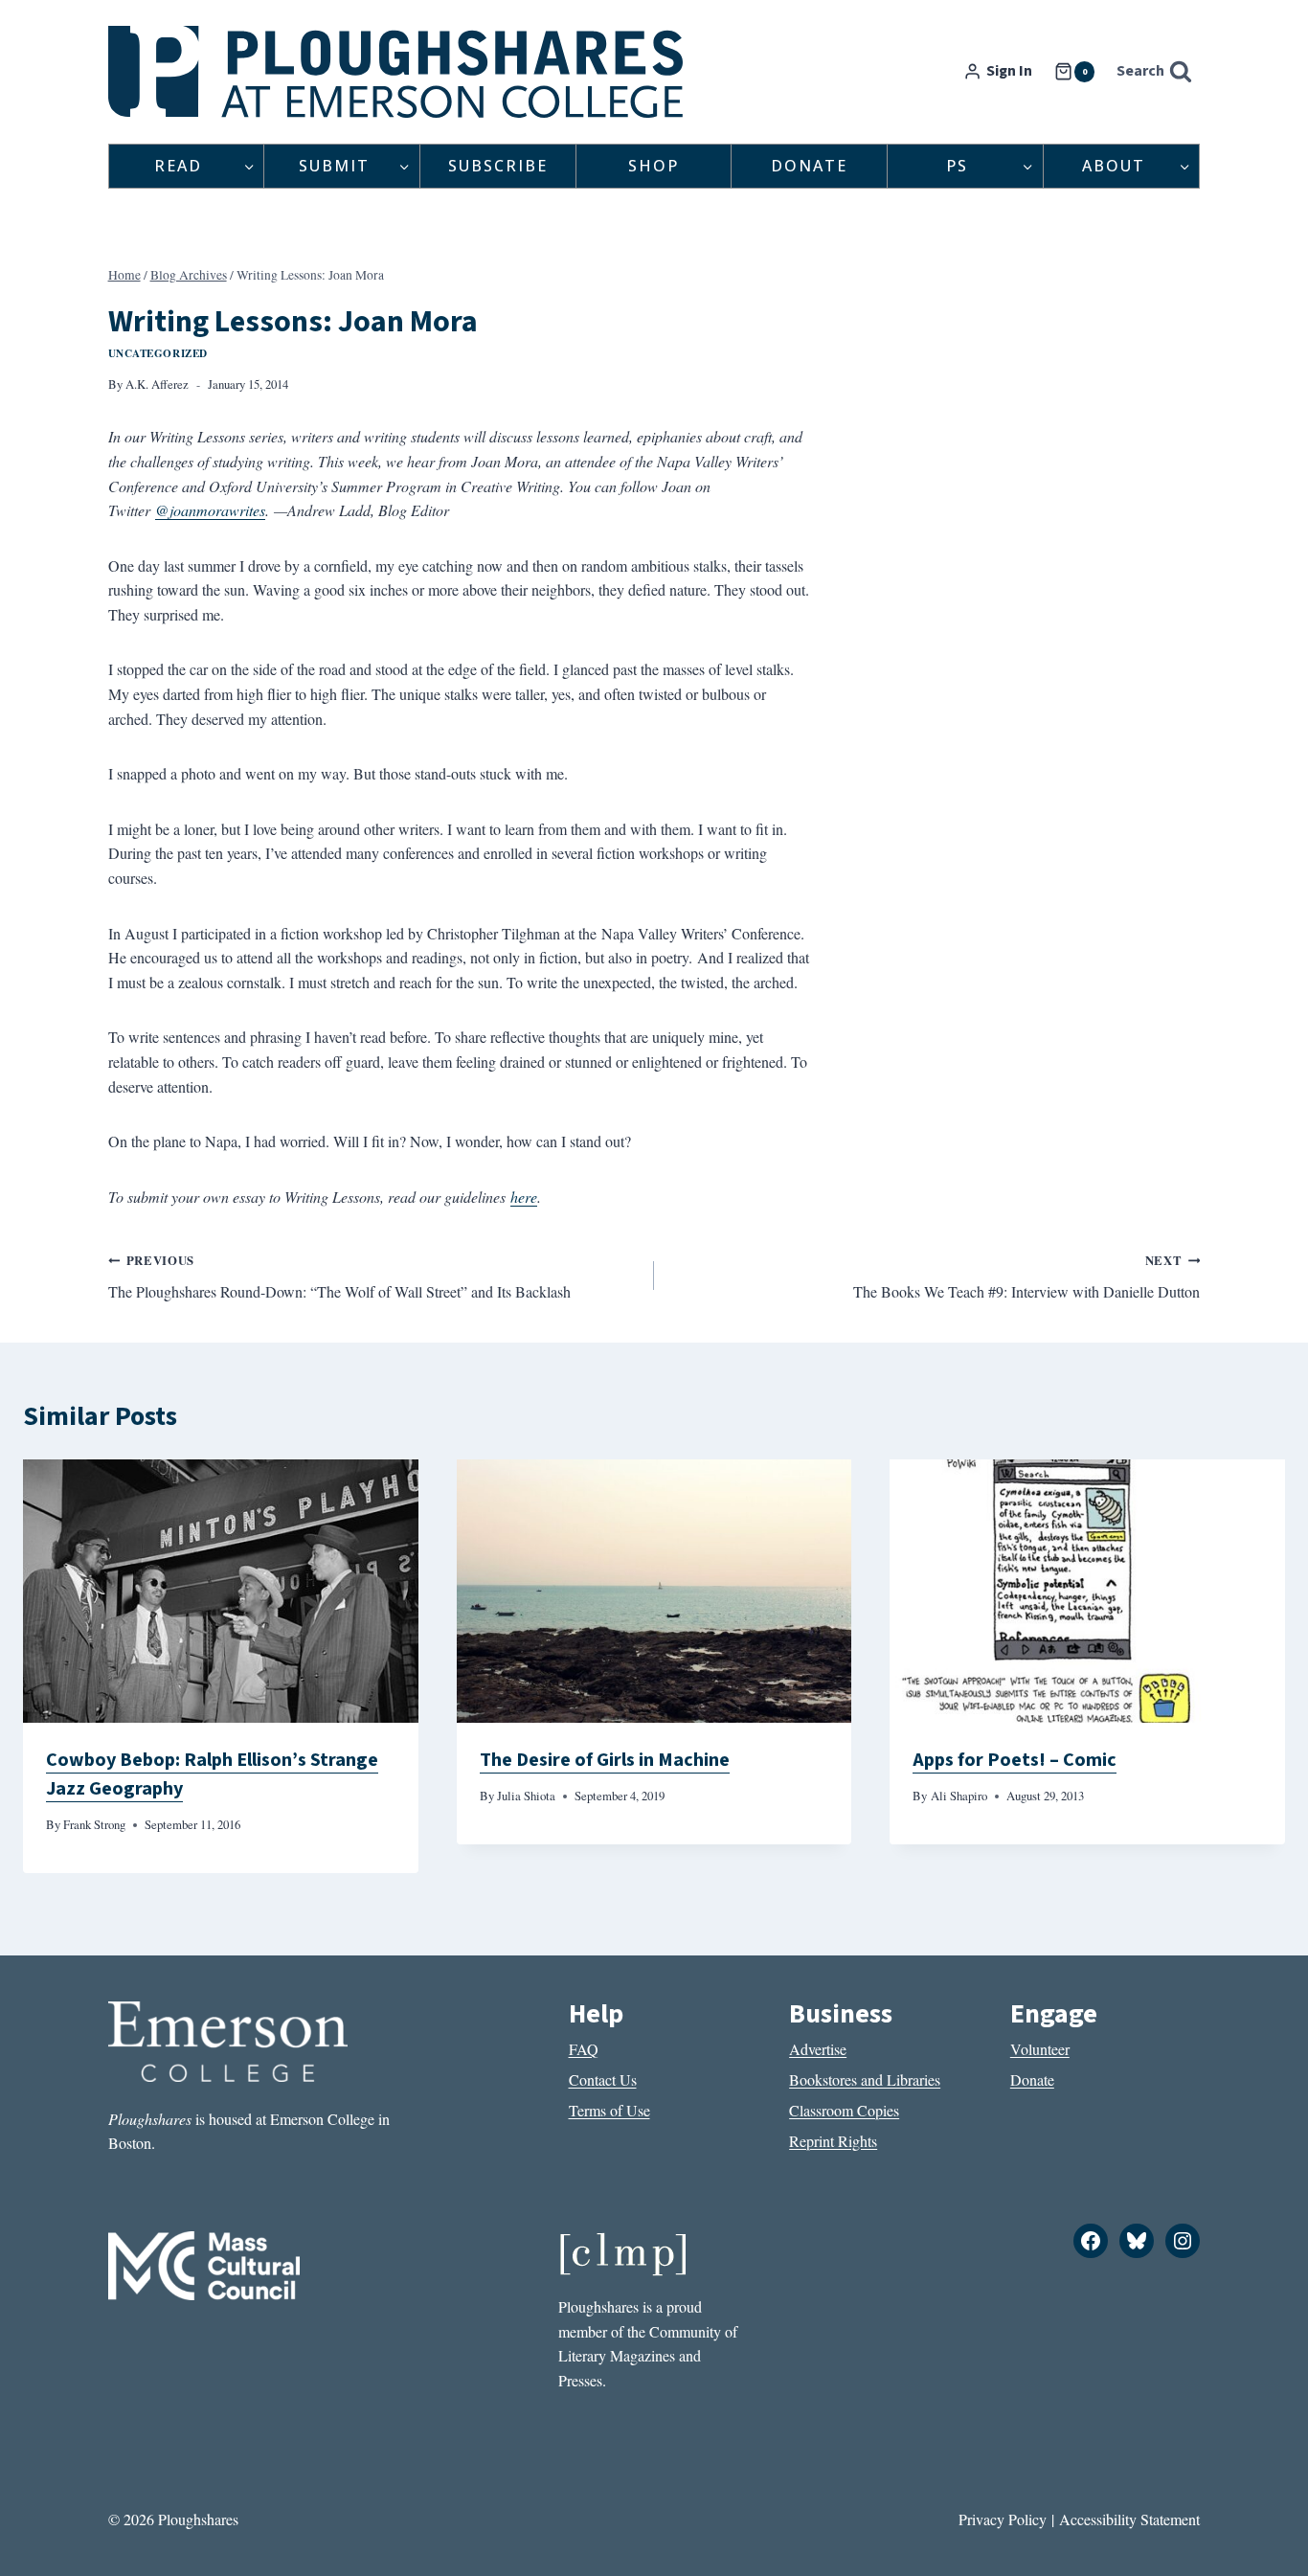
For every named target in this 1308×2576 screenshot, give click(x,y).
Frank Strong (94, 1824)
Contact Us (603, 2079)
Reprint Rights (833, 2141)
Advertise (818, 2049)
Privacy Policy (1003, 2519)
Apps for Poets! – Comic (1015, 1760)
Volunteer (1040, 2049)
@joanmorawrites (210, 510)
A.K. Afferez (157, 384)
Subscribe (498, 166)
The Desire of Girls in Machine (605, 1760)
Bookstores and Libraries (865, 2079)
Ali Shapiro (959, 1796)
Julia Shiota (526, 1796)
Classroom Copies (844, 2110)
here (524, 1197)
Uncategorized (158, 353)
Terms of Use (609, 2110)
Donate (809, 166)
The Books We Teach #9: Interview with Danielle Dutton (1026, 1277)
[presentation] (221, 1591)
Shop (654, 166)
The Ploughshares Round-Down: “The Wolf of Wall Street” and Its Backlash (339, 1277)
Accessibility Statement (1129, 2519)
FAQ (584, 2049)
